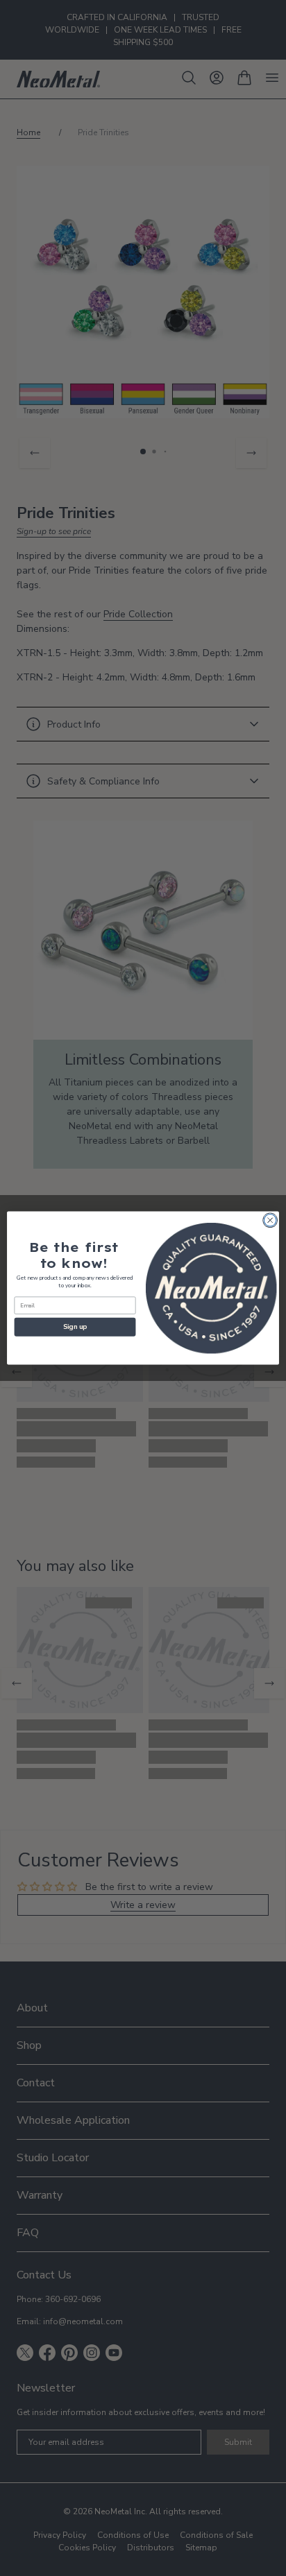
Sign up (75, 1327)
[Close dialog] (270, 1220)
